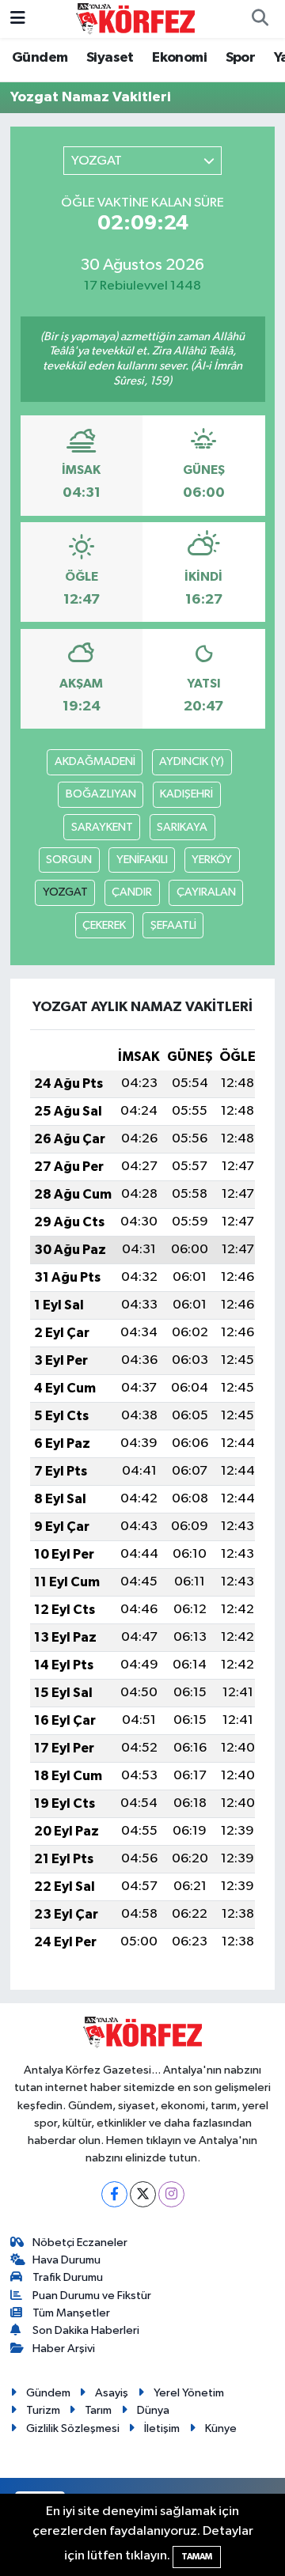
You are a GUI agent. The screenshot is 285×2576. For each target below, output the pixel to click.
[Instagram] (171, 2194)
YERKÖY (212, 860)
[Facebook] (114, 2194)
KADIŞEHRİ (186, 794)
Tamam (197, 2557)
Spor (241, 58)
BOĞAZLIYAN (101, 794)
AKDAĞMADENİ (95, 761)
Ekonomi (179, 58)
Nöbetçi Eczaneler (80, 2243)
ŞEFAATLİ (173, 925)
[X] (143, 2194)
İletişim (162, 2428)
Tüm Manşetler (71, 2313)
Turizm (43, 2410)
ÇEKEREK (104, 925)
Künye (221, 2428)
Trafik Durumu (68, 2277)
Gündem (40, 58)
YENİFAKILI (142, 860)
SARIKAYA (182, 827)
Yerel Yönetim (189, 2393)
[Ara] (260, 19)
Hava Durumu (66, 2260)
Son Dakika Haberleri (86, 2330)
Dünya (153, 2410)
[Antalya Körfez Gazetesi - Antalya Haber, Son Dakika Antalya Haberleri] (135, 19)
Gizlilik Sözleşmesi (73, 2428)
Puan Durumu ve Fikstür (92, 2296)
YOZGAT (65, 892)
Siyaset (110, 58)
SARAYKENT (102, 827)
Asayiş (112, 2393)
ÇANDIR (132, 892)
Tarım (98, 2410)
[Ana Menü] (18, 19)
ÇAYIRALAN (206, 892)
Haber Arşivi (64, 2349)
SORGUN (69, 860)
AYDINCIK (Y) (192, 761)
